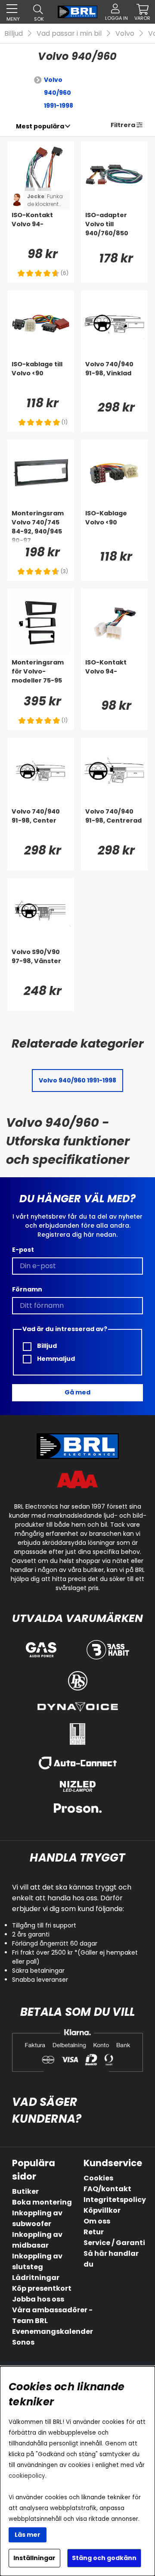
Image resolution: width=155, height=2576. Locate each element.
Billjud (14, 33)
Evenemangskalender (53, 2331)
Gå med (77, 1392)
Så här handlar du (111, 2259)
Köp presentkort (42, 2288)
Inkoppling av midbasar (37, 2240)
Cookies (98, 2178)
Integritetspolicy (115, 2200)
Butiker (25, 2191)
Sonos (23, 2342)
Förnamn (27, 1289)
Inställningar (34, 2558)
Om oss (97, 2221)
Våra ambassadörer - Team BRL (52, 2315)
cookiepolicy (27, 2476)
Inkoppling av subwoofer (37, 2218)
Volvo (125, 33)
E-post (23, 1250)
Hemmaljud (55, 1359)
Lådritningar (36, 2278)
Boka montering (42, 2202)
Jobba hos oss (38, 2299)
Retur (94, 2232)
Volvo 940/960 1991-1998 (59, 93)
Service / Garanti (114, 2243)
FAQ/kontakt (107, 2189)
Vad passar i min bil (69, 33)
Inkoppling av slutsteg (37, 2261)
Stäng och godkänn (104, 2558)
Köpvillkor (102, 2210)
